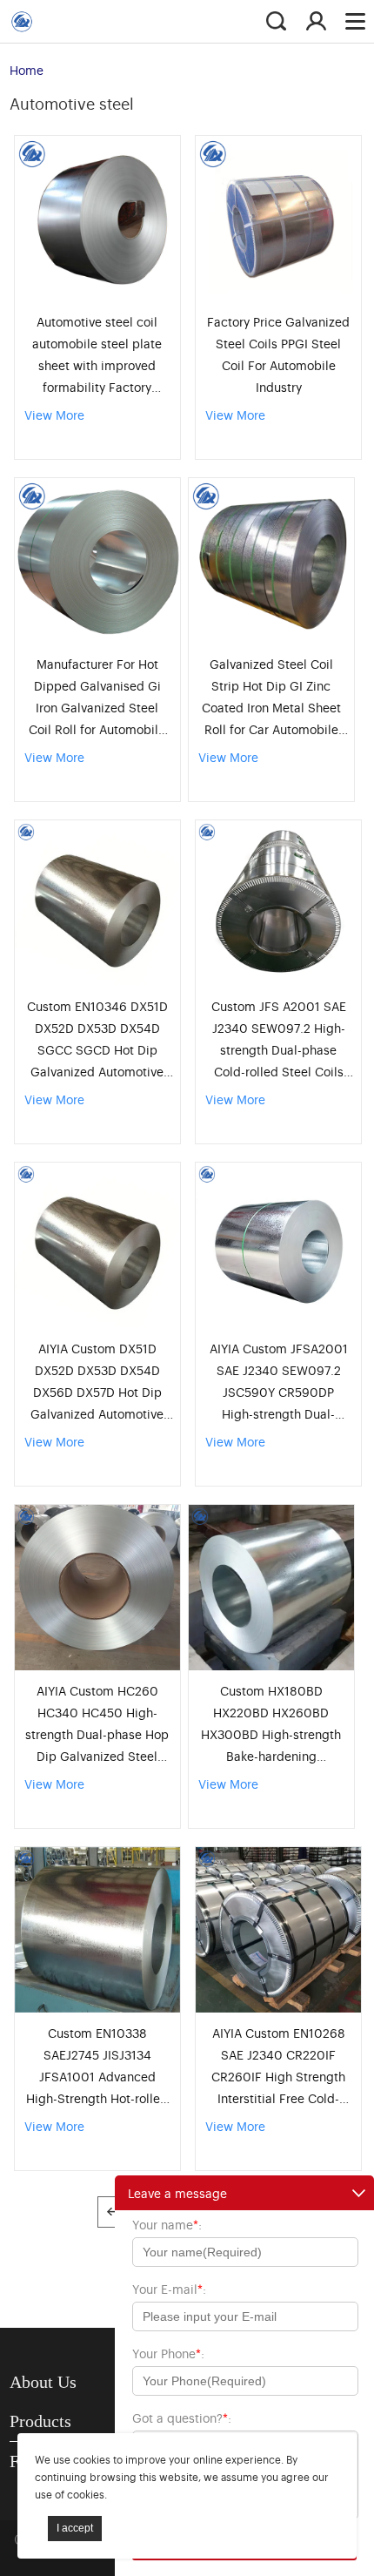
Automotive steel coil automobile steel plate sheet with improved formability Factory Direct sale (97, 355)
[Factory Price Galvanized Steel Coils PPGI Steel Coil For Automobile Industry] (278, 219)
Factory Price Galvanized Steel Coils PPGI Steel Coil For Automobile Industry (278, 354)
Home (27, 69)
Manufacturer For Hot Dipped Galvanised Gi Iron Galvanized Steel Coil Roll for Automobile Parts (97, 697)
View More (54, 414)
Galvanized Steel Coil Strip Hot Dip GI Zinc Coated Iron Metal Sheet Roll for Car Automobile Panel (271, 697)
